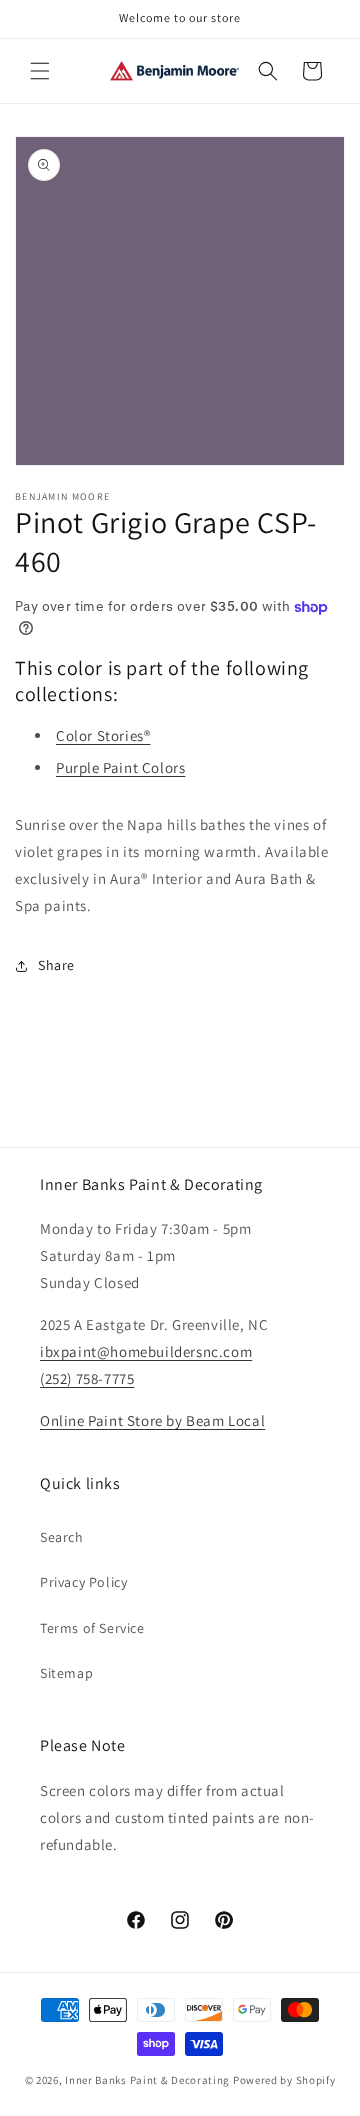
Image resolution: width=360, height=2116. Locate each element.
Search (62, 1537)
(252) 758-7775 (87, 1378)
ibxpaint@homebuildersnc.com (146, 1351)
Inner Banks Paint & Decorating (147, 2080)
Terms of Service (92, 1628)
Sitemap (66, 1673)
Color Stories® (103, 735)
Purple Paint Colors (120, 767)
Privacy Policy (83, 1582)
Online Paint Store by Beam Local (152, 1420)
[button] (40, 71)
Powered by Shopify (284, 2080)
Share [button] (56, 965)
